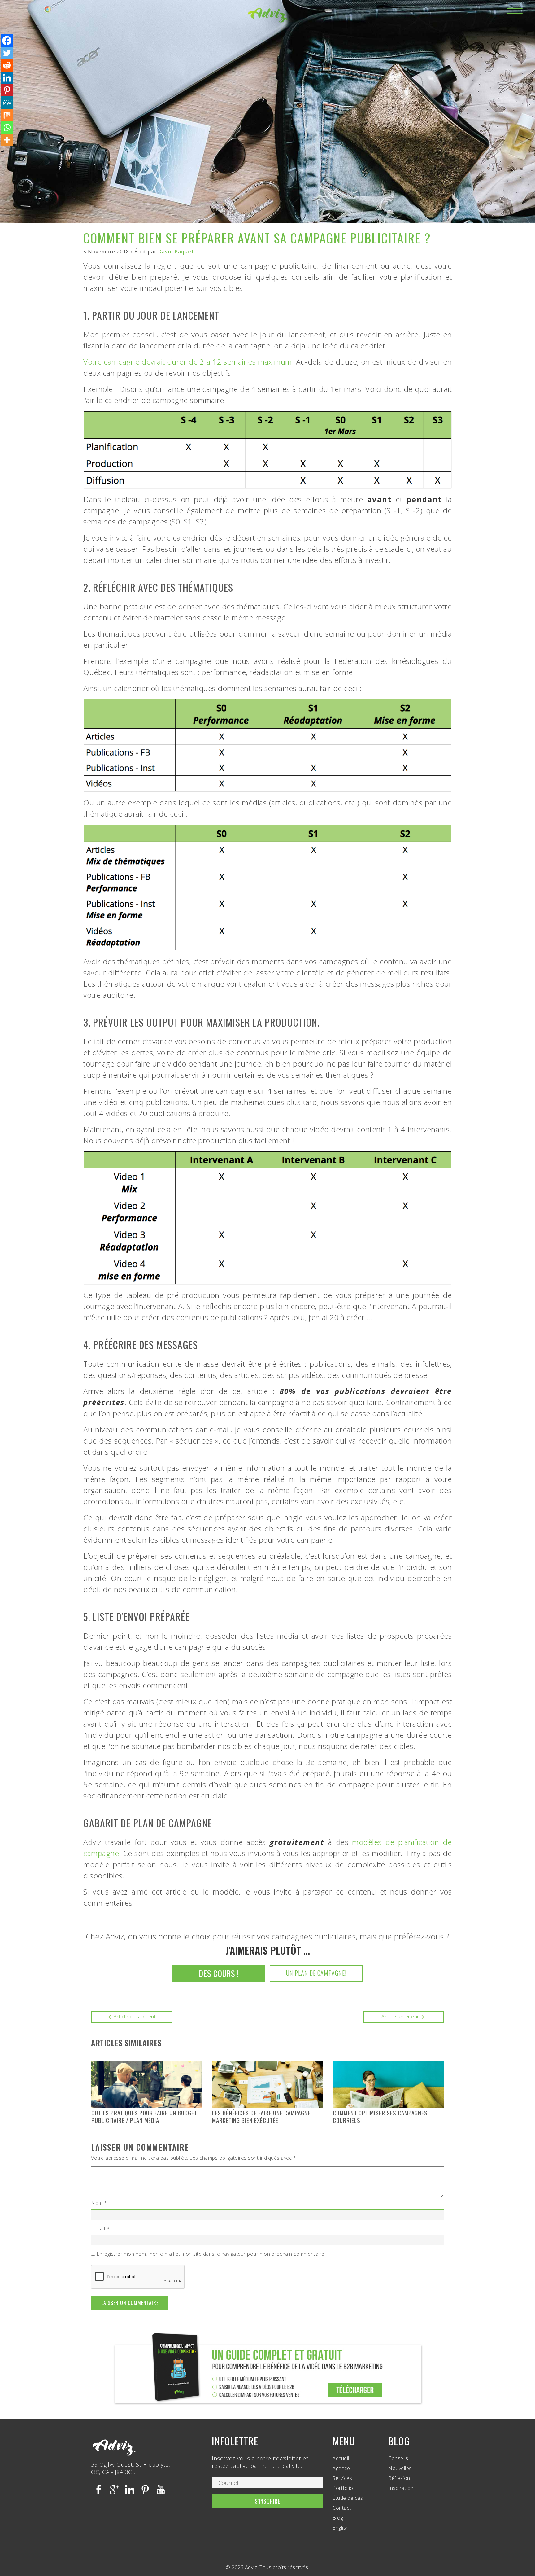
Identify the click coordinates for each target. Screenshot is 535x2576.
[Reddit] (7, 65)
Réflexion (399, 2478)
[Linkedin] (7, 78)
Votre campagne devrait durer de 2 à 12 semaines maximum (188, 362)
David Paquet (176, 252)
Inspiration (401, 2488)
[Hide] (2, 152)
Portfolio (343, 2488)
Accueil (341, 2458)
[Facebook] (7, 41)
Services (342, 2478)
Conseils (398, 2458)
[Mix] (7, 115)
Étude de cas (348, 2498)
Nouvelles (400, 2468)
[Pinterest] (7, 90)
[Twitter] (7, 53)
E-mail (100, 2228)
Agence (341, 2468)
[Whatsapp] (7, 127)
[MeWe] (7, 103)
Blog (338, 2518)
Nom (99, 2203)
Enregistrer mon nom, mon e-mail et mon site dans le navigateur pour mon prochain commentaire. (211, 2254)
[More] (7, 140)
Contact (342, 2508)
